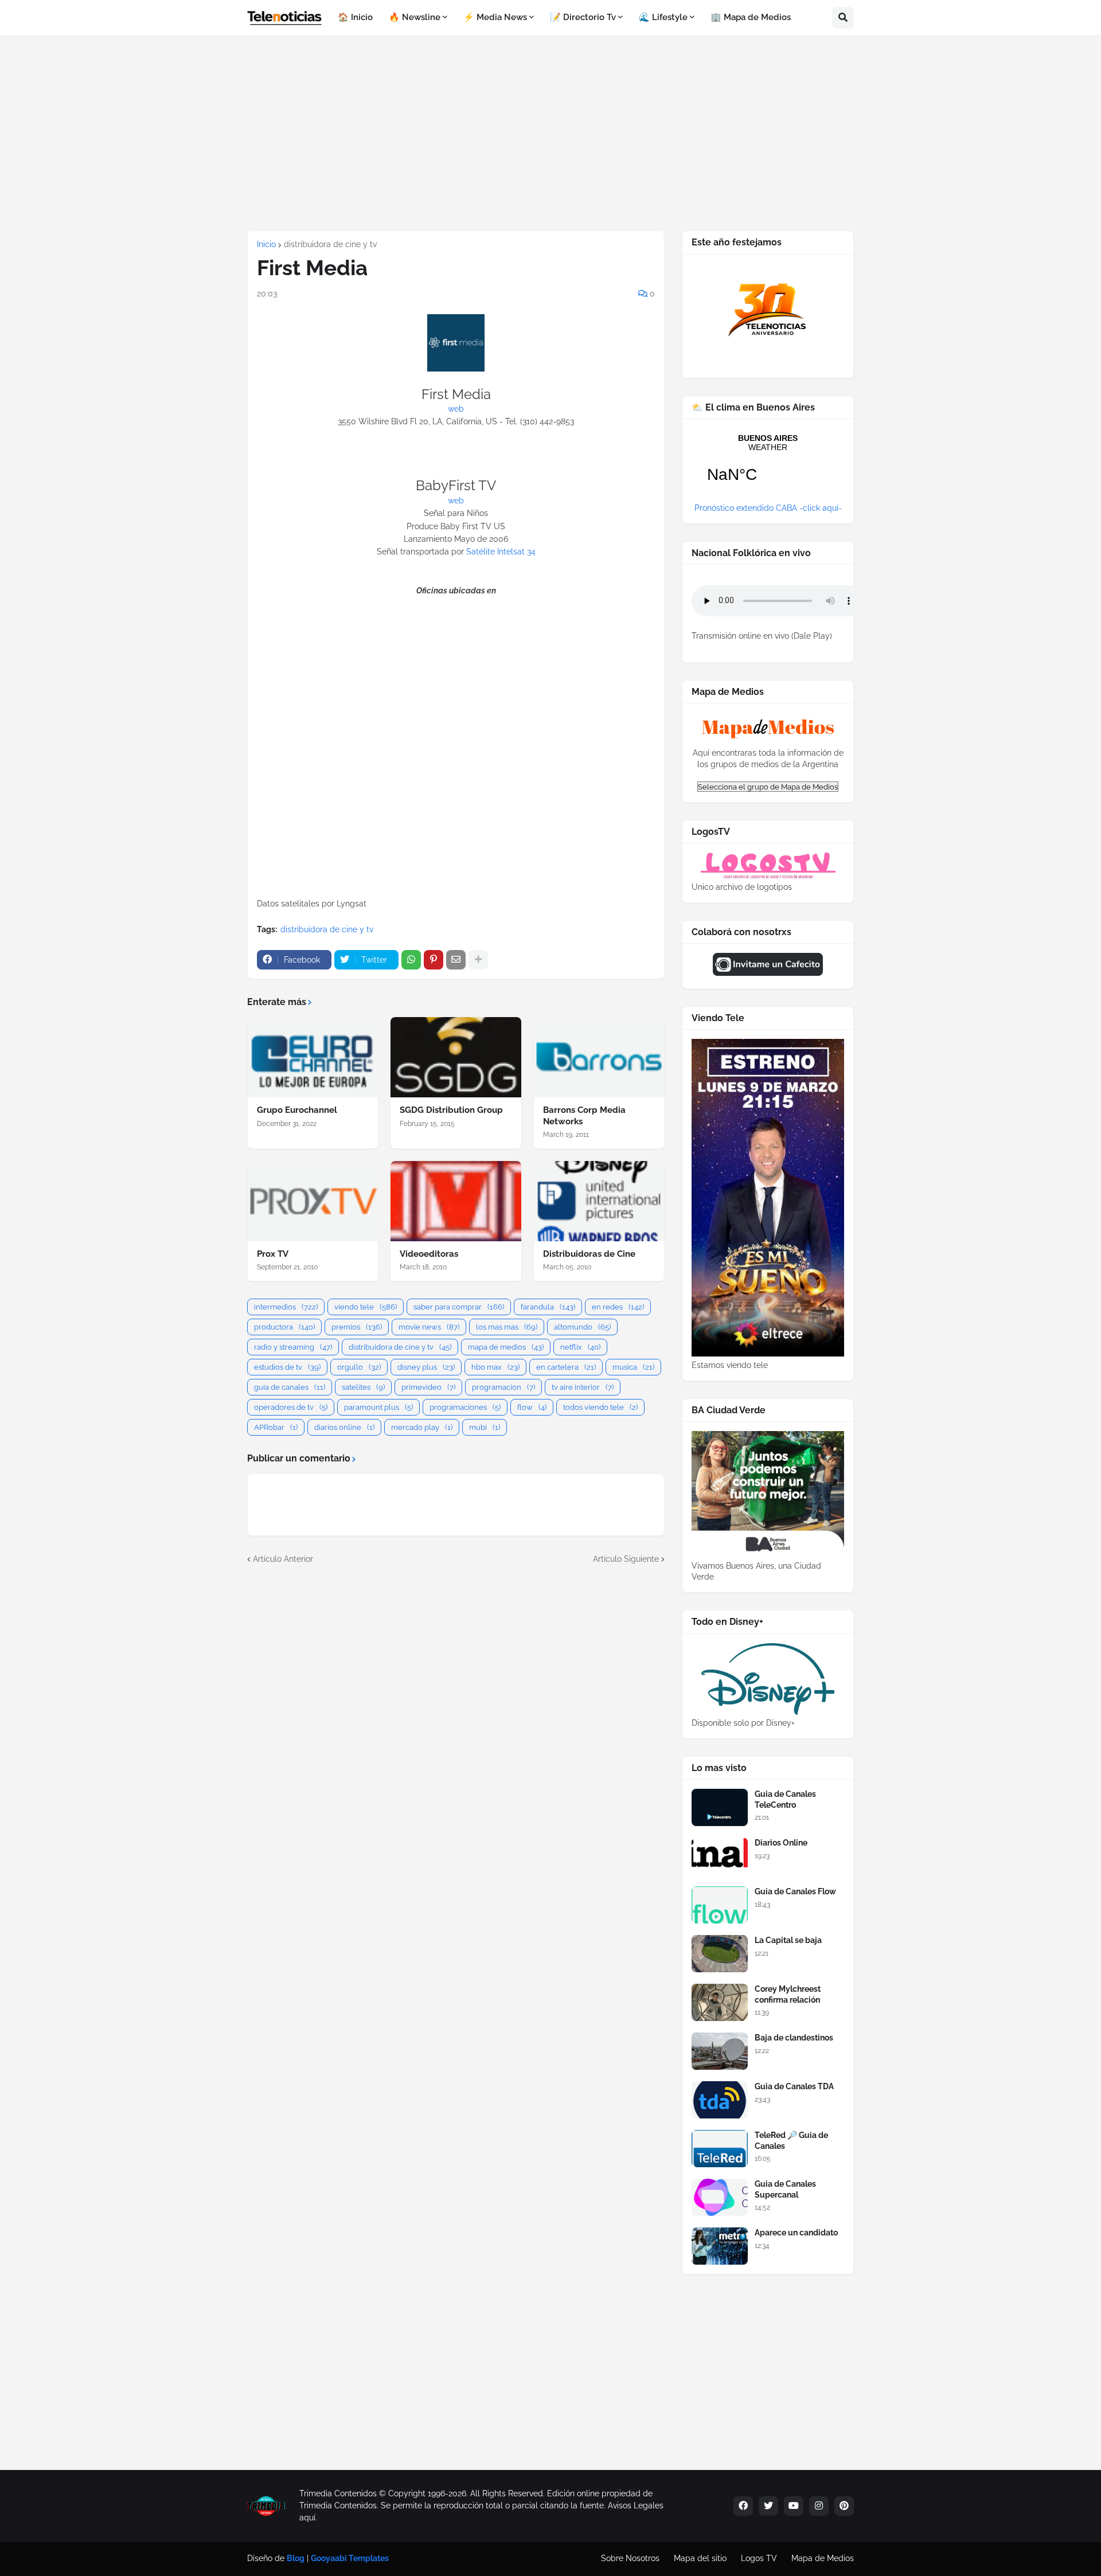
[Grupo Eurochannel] (313, 1057)
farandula (548, 1307)
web (456, 409)
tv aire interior (583, 1387)
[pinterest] (844, 2506)
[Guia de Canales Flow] (720, 1905)
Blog (296, 2558)
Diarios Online (781, 1843)
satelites (363, 1387)
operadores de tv (291, 1407)
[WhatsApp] (411, 960)
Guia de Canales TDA (794, 2086)
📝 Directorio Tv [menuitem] (583, 17)
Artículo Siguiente (626, 1559)
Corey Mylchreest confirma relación (788, 1994)
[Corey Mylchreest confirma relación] (720, 2002)
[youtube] (794, 2506)
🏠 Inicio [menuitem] (355, 17)
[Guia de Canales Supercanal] (720, 2197)
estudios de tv (287, 1367)
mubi (485, 1427)
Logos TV (759, 2558)
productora (284, 1327)
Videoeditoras (429, 1254)
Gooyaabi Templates (350, 2558)
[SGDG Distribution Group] (456, 1057)
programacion (503, 1387)
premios (357, 1327)
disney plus (426, 1367)
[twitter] (768, 2506)
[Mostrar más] (478, 960)
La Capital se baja (788, 1940)
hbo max (495, 1367)
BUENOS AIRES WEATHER (768, 466)
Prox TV (273, 1254)
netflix (580, 1347)
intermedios (286, 1307)
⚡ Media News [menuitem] (495, 17)
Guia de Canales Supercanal (785, 2189)
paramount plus (378, 1407)
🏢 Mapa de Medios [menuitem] (751, 17)
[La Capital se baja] (720, 1954)
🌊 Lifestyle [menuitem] (663, 17)
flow (532, 1407)
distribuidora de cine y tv (330, 244)
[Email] (456, 960)
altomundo (582, 1327)
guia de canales (290, 1387)
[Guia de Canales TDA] (720, 2100)
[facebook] (743, 2506)
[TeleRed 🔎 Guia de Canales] (720, 2149)
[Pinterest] (434, 960)
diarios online (344, 1427)
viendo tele (366, 1307)
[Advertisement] (550, 133)
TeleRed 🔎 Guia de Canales (791, 2140)
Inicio (266, 244)
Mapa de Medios (823, 2558)
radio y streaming (293, 1347)
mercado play (422, 1427)
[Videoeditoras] (456, 1201)
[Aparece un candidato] (720, 2246)
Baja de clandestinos (794, 2038)
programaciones (465, 1407)
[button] (843, 18)
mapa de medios (506, 1347)
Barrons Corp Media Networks (584, 1116)
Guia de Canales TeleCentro (785, 1799)
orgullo (359, 1367)
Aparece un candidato (796, 2233)
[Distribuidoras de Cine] (599, 1201)
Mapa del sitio (700, 2558)
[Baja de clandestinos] (720, 2051)
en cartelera (566, 1367)
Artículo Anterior (283, 1559)
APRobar (276, 1427)
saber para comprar (459, 1307)
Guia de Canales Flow (795, 1891)
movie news (429, 1327)
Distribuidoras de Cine (589, 1254)
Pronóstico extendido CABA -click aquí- (768, 508)
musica (633, 1367)
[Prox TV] (313, 1201)
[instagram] (819, 2506)
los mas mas (507, 1327)
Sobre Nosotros (630, 2558)
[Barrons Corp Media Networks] (599, 1057)
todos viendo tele (600, 1407)
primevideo (428, 1387)
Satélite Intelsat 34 (501, 552)
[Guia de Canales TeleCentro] (720, 1807)
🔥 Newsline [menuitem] (415, 17)
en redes (618, 1307)
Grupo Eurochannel (297, 1110)
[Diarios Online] (720, 1856)
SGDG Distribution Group (451, 1110)
